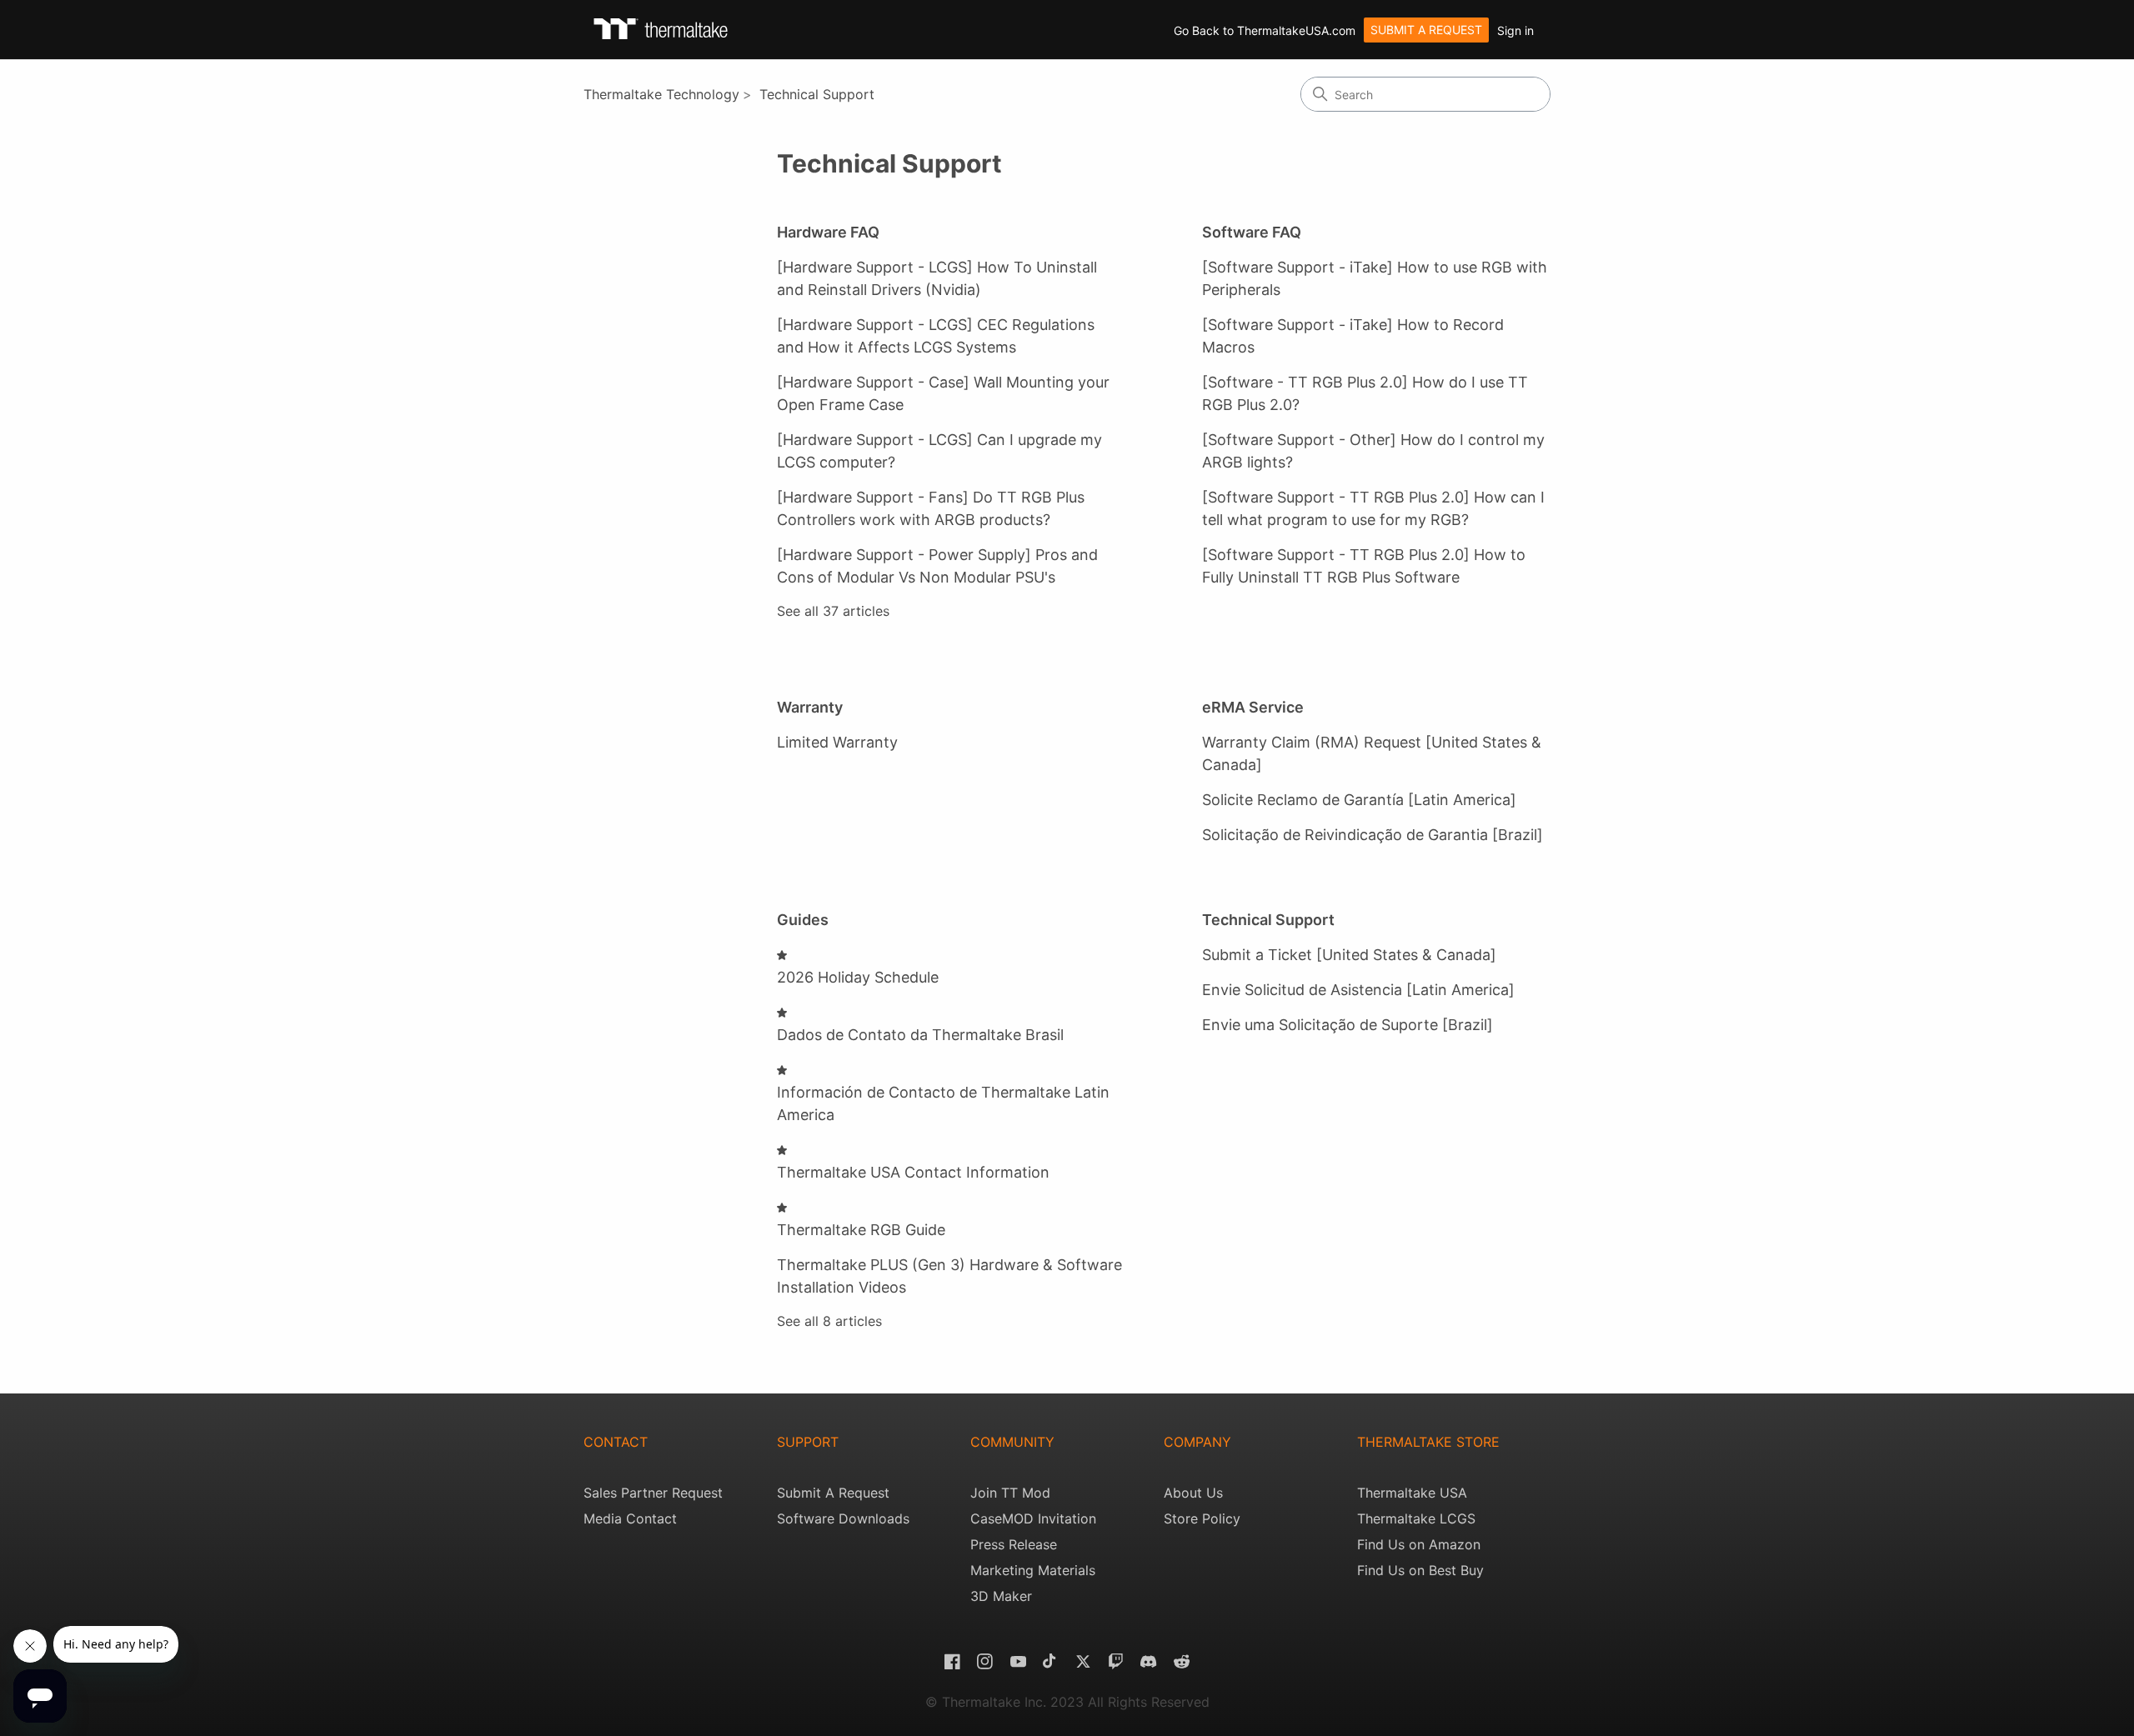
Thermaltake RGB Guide (861, 1230)
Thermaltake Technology (661, 94)
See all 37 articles (833, 611)
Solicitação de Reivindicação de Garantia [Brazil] (1373, 835)
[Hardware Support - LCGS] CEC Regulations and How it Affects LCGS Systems (936, 336)
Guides (803, 920)
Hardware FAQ (828, 232)
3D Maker (1001, 1596)
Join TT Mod (1010, 1493)
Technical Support (817, 94)
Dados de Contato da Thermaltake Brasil (920, 1035)
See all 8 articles (829, 1321)
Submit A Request (833, 1493)
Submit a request (1426, 30)
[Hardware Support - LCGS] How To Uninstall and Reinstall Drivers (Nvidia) (937, 278)
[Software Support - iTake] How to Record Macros (1353, 336)
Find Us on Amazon (1419, 1544)
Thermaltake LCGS (1416, 1518)
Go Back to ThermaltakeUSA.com (1265, 30)
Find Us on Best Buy (1420, 1570)
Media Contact (630, 1518)
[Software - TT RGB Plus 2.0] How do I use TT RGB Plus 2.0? (1365, 393)
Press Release (1014, 1544)
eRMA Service (1253, 707)
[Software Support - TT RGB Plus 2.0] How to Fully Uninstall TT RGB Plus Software (1364, 566)
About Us (1193, 1493)
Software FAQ (1252, 232)
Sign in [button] (1515, 30)
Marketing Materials (1033, 1570)
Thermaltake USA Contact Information (913, 1172)
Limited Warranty (837, 742)
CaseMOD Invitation (1033, 1518)
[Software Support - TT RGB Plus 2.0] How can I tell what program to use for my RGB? (1373, 508)
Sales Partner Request (653, 1493)
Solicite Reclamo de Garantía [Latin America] (1359, 800)
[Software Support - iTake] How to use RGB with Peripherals (1375, 278)
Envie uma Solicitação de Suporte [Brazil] (1348, 1025)
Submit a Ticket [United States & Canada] (1349, 955)
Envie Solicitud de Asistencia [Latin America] (1358, 990)
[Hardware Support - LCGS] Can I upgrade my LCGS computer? (939, 451)
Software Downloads (843, 1518)
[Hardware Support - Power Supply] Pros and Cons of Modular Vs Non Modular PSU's (937, 566)
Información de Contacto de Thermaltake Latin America (943, 1103)
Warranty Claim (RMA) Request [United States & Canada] (1372, 753)
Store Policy (1202, 1518)
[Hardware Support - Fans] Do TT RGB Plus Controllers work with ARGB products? (931, 508)
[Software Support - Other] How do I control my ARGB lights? (1373, 451)
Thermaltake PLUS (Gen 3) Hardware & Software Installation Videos (949, 1276)
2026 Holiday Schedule (858, 977)
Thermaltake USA (1412, 1493)
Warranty (810, 707)
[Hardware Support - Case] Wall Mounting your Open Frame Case (943, 393)
